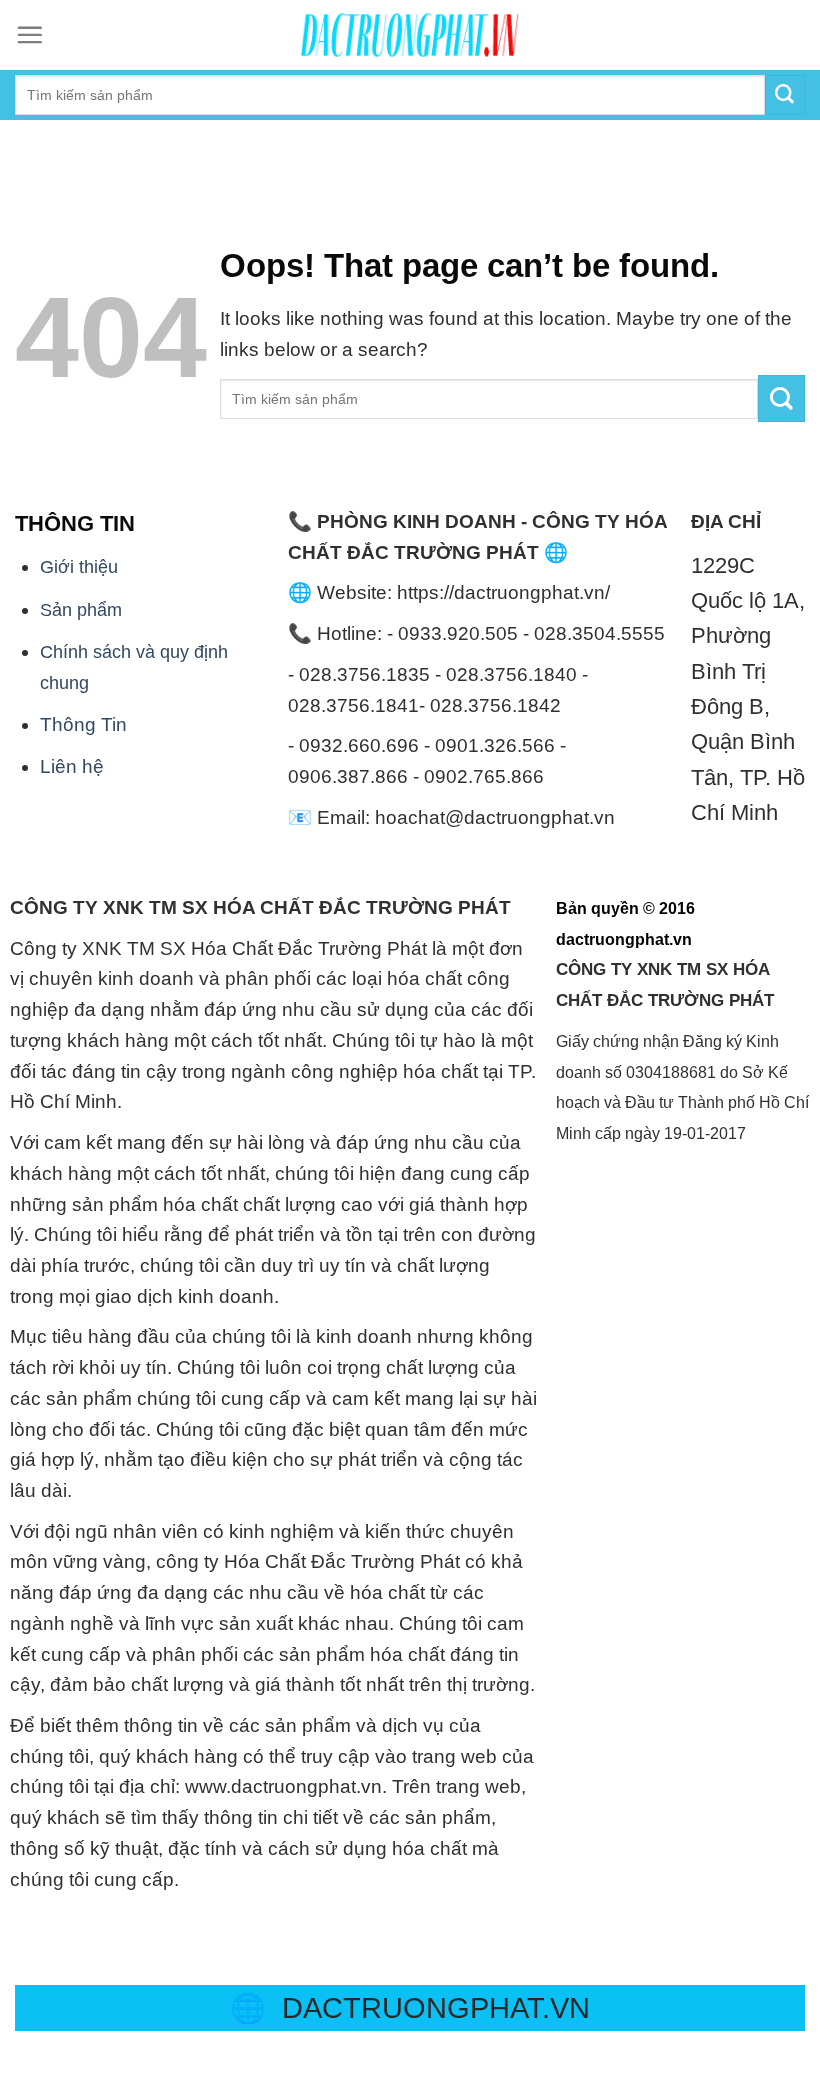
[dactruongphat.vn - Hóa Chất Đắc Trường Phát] (410, 35)
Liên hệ (72, 766)
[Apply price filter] (781, 398)
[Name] (23, 142)
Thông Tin (83, 724)
